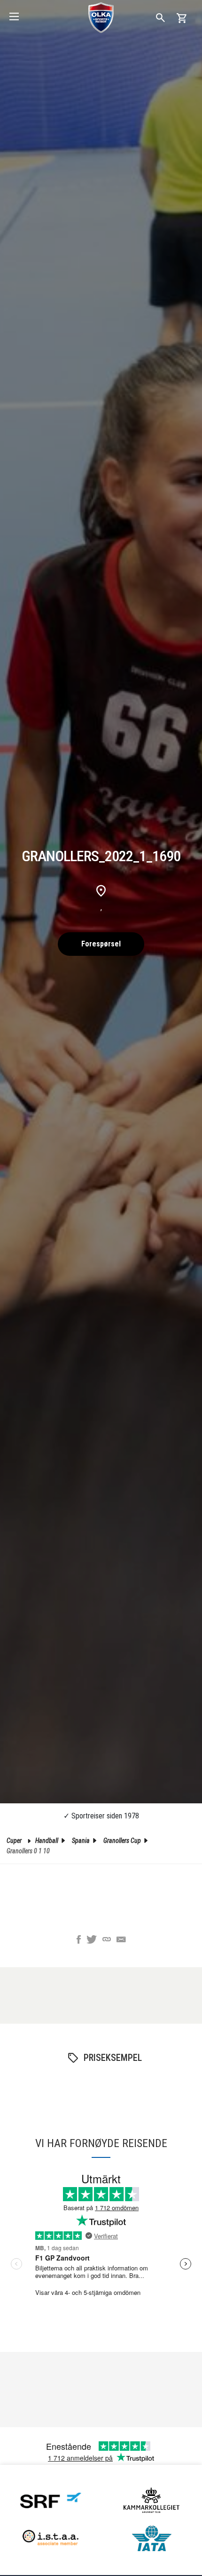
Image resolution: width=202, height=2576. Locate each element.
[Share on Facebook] (79, 1940)
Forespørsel (101, 944)
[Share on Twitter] (92, 1940)
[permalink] (107, 1940)
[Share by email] (121, 1940)
